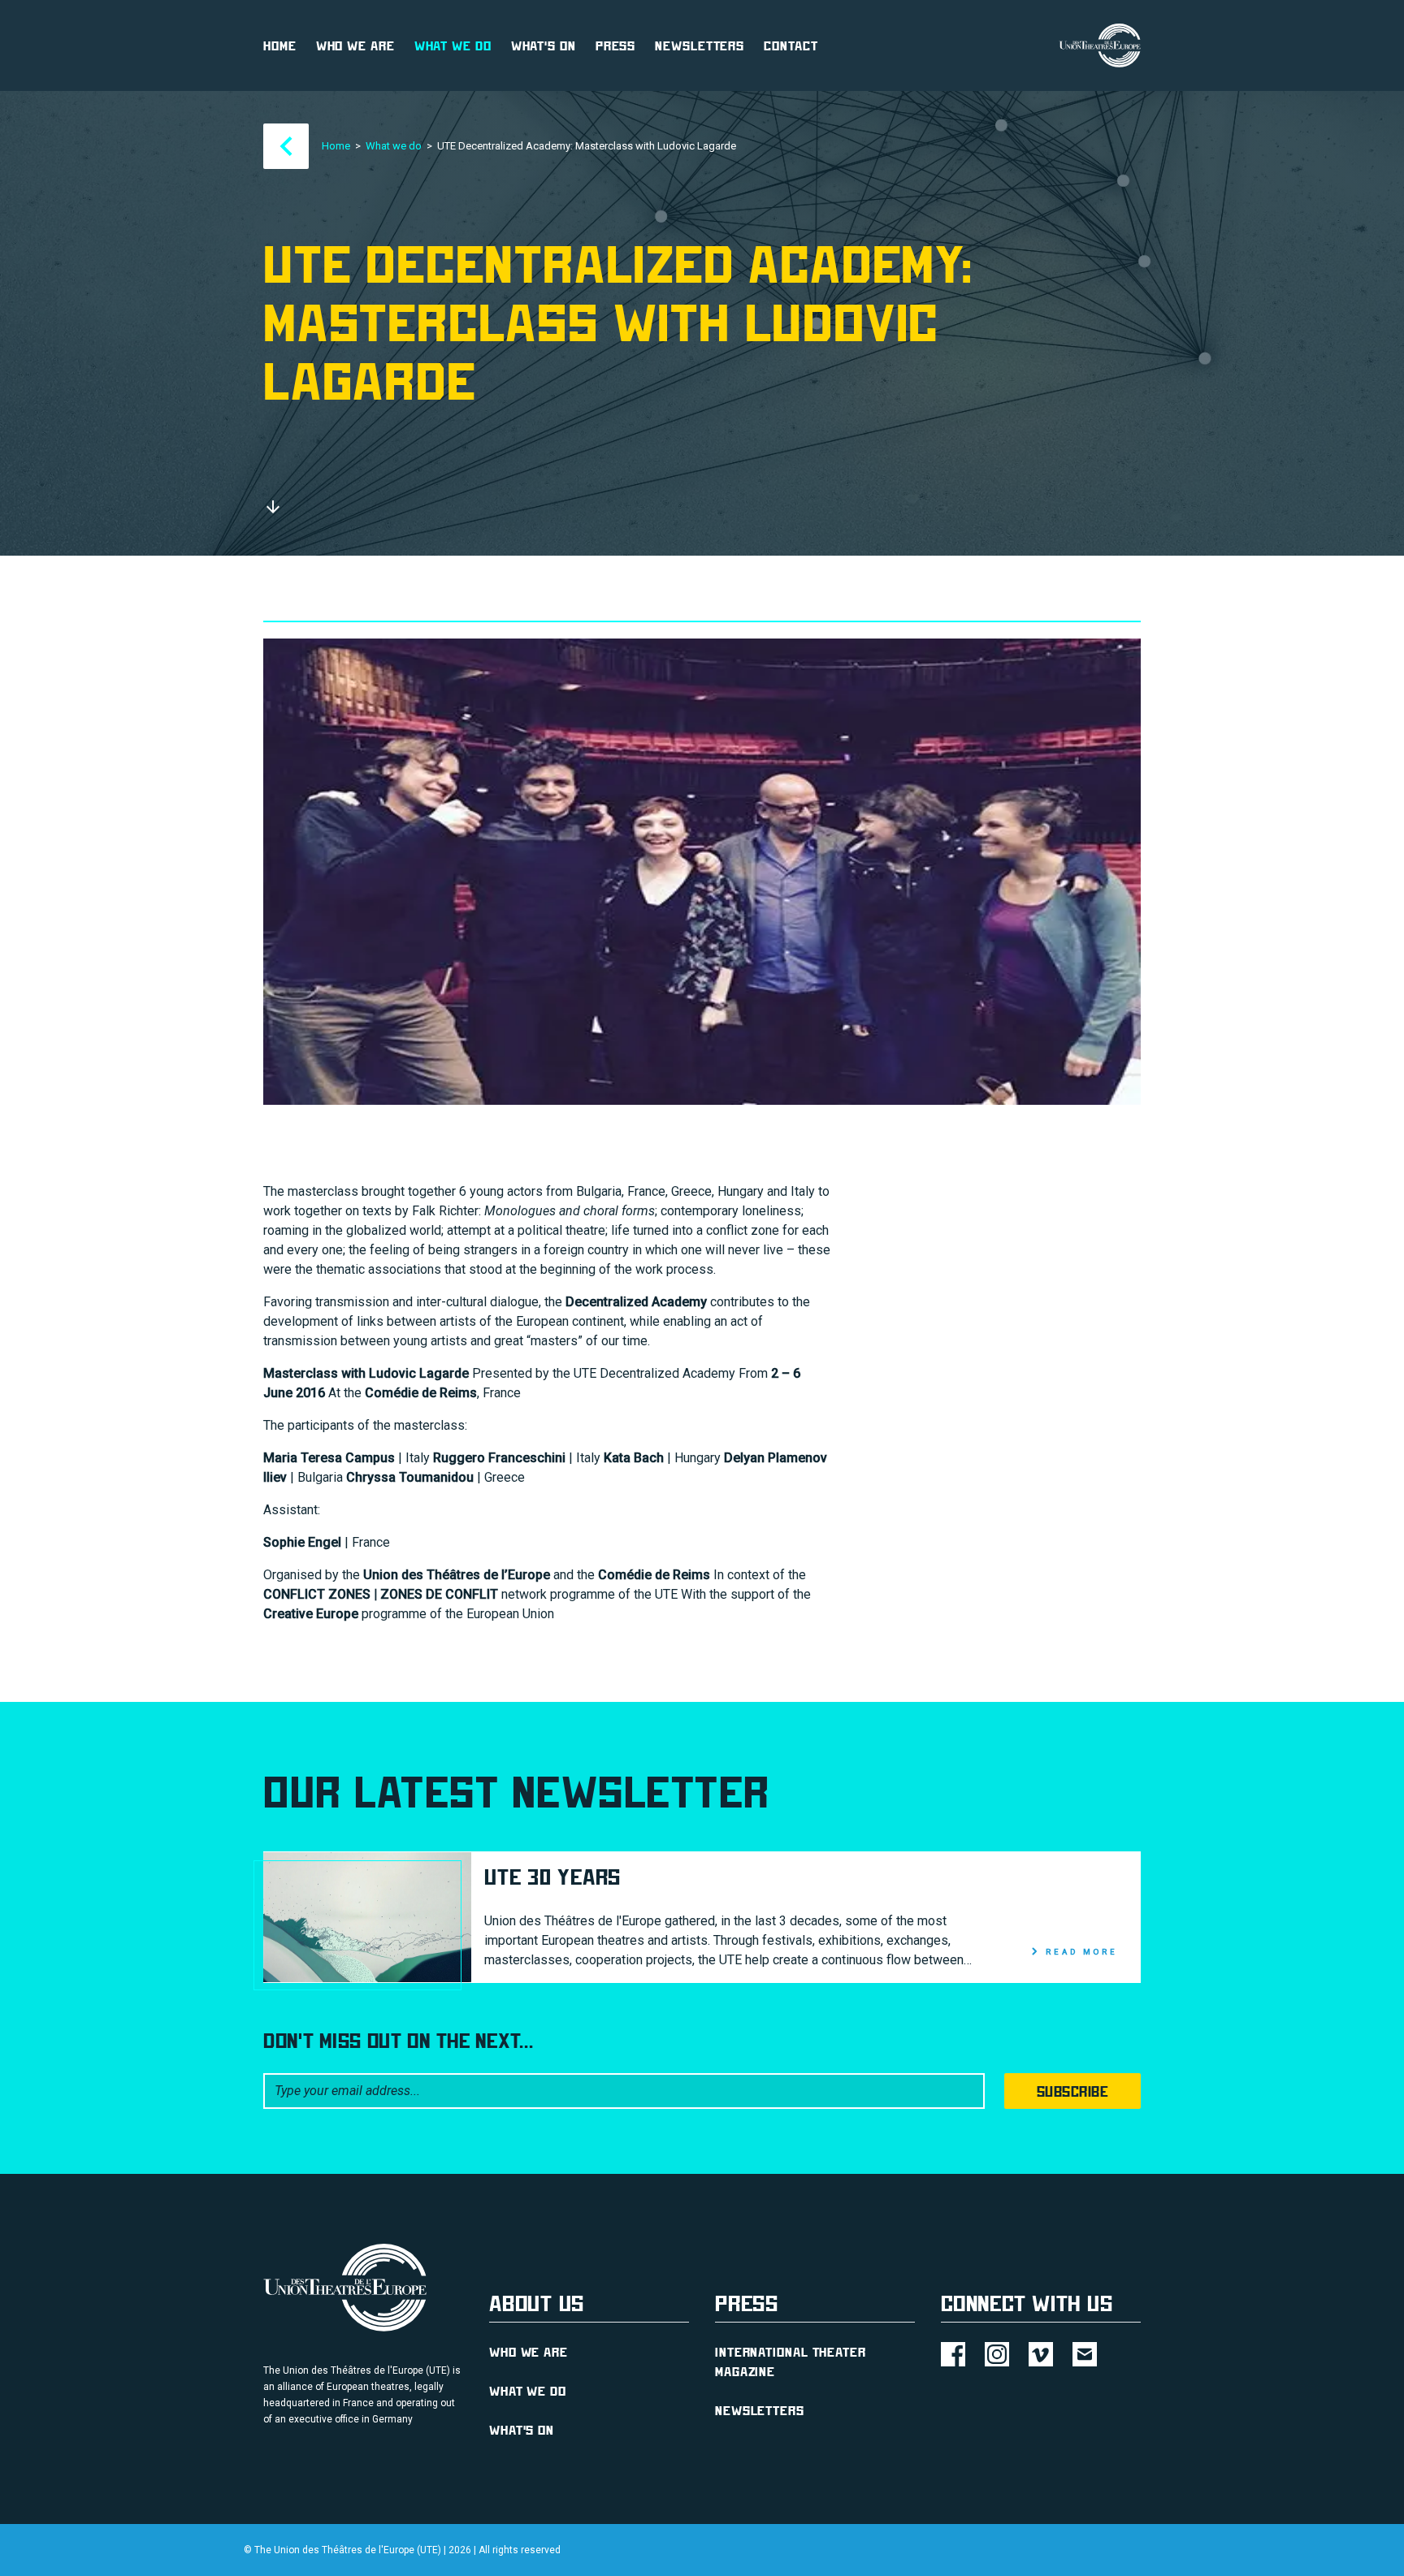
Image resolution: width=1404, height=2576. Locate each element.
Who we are (355, 45)
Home (280, 45)
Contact (791, 45)
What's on (544, 45)
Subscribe (1073, 2091)
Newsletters (700, 45)
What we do (453, 45)
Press (616, 45)
